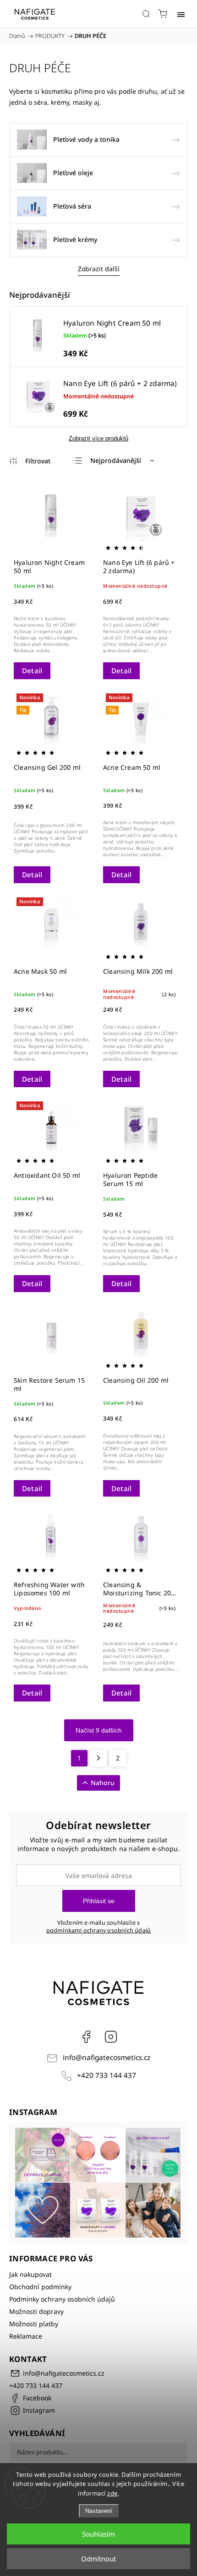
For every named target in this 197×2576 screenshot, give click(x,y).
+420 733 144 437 (107, 2075)
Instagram (111, 2037)
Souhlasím (98, 2534)
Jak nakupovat (30, 2274)
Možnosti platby (34, 2324)
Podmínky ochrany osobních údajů (62, 2299)
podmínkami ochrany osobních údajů (99, 1930)
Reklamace (26, 2336)
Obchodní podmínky (40, 2287)
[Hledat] (146, 14)
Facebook (86, 2037)
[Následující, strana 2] (98, 1758)
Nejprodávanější (116, 460)
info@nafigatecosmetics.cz (107, 2058)
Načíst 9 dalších (99, 1730)
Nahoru (103, 1783)
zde (112, 2493)
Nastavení (99, 2511)
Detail (32, 671)
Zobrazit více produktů (98, 438)
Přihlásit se (99, 1901)
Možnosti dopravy (36, 2311)
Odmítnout (98, 2559)
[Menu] (181, 14)
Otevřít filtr (30, 461)
